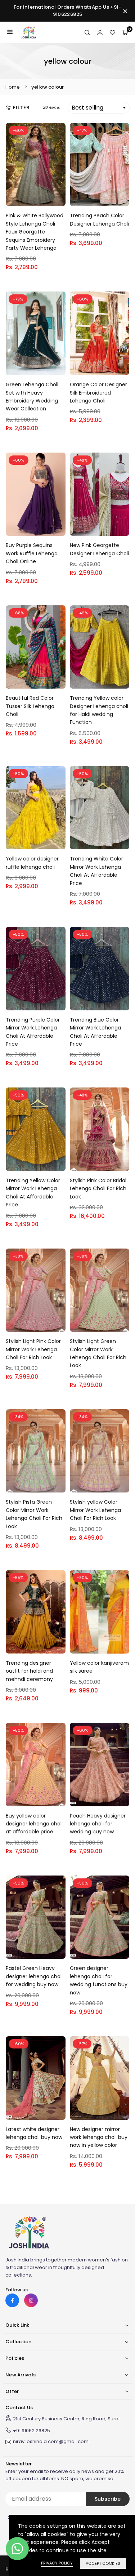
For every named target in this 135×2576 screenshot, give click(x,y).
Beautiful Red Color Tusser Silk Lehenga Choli (30, 706)
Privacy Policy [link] (57, 2563)
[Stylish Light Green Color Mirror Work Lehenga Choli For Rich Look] (100, 1290)
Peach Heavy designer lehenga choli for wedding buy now (98, 1824)
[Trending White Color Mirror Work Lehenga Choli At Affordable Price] (100, 808)
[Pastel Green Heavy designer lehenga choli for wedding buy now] (36, 1917)
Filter (21, 108)
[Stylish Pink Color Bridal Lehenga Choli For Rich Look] (100, 1129)
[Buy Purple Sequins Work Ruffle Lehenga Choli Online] (36, 494)
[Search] (87, 32)
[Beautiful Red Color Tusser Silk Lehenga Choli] (36, 647)
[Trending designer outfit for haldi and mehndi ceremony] (36, 1612)
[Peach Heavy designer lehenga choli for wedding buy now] (100, 1765)
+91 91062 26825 (31, 2431)
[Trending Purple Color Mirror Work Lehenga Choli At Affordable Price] (36, 969)
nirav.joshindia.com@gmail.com (51, 2442)
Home (13, 87)
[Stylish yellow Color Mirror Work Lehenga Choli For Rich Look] (100, 1451)
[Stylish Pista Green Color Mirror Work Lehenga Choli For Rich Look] (36, 1451)
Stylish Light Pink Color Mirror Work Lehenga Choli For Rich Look (33, 1349)
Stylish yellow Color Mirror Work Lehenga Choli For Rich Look (95, 1510)
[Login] (100, 32)
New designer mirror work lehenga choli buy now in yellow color (99, 2137)
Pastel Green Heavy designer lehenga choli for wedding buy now (34, 1976)
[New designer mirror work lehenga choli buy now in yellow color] (100, 2078)
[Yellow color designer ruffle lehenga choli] (36, 808)
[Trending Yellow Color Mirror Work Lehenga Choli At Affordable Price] (36, 1129)
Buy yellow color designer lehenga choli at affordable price (34, 1824)
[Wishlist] (112, 32)
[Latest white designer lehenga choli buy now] (36, 2078)
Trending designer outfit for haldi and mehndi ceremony (29, 1671)
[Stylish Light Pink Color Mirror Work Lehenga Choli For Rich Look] (36, 1290)
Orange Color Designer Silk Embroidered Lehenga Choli (98, 393)
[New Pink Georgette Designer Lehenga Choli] (100, 494)
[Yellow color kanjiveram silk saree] (100, 1612)
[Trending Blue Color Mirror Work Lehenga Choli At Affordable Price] (100, 969)
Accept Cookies (103, 2563)
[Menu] (10, 32)
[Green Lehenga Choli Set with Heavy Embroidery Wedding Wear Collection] (36, 333)
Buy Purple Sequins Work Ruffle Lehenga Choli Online (32, 553)
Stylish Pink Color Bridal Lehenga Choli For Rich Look (98, 1189)
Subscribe (108, 2499)
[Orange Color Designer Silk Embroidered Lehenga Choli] (100, 333)
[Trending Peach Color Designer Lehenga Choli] (100, 165)
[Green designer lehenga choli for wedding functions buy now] (100, 1917)
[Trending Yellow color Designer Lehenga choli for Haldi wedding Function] (100, 647)
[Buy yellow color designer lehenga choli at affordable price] (36, 1765)
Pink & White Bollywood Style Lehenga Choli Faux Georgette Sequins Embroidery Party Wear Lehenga (35, 232)
